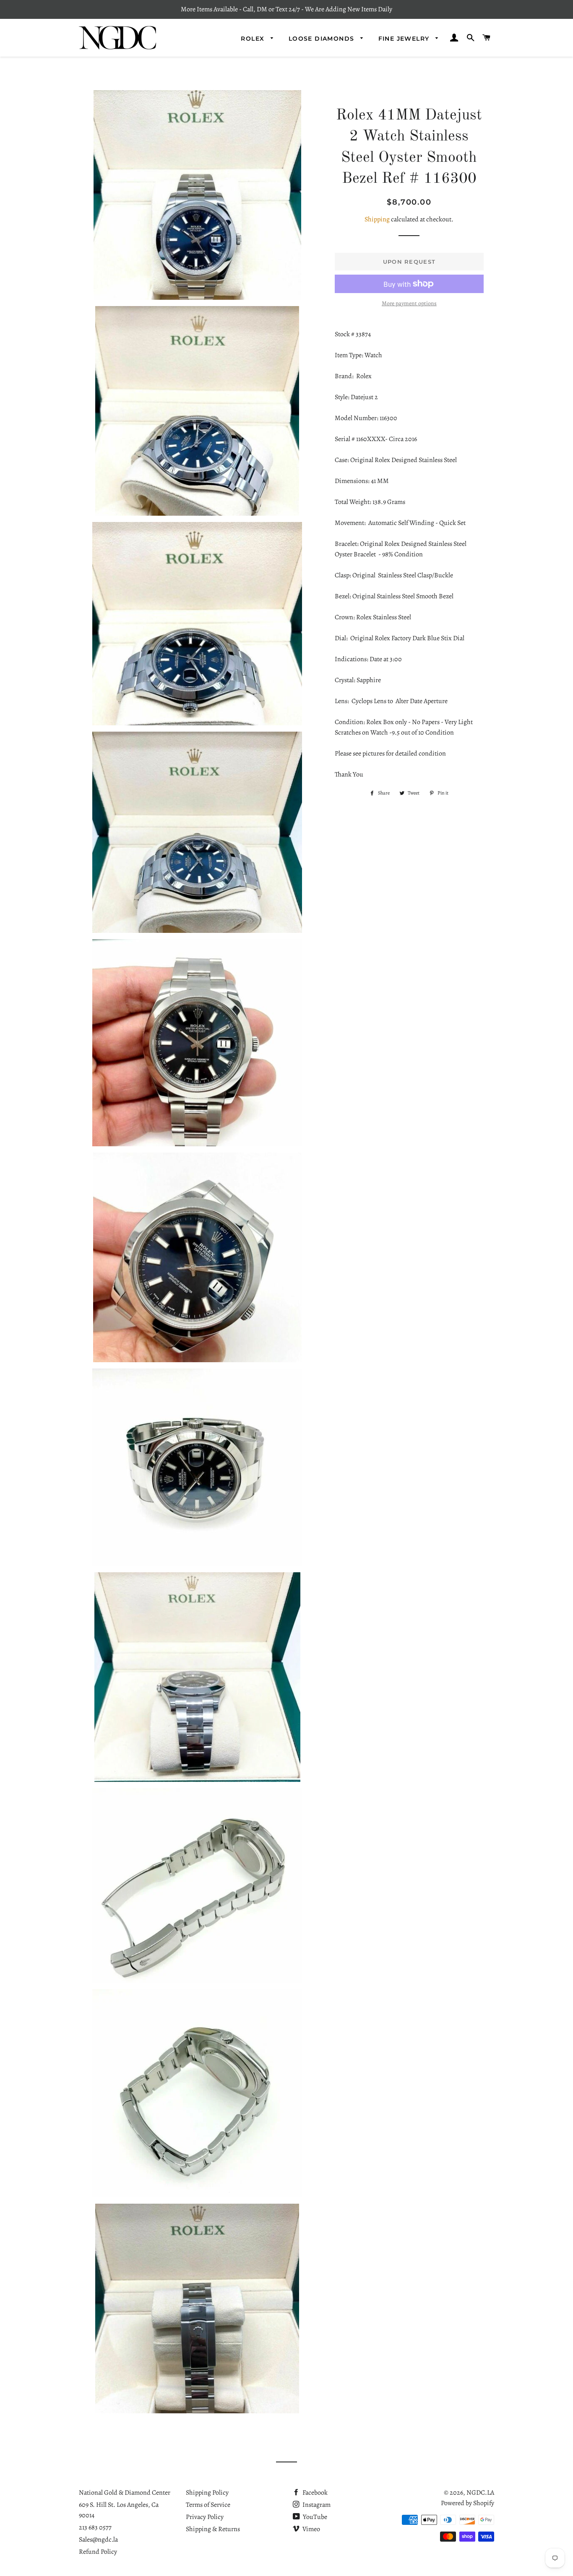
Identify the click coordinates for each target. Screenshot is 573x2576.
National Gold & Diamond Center (125, 2493)
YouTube (314, 2517)
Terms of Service (208, 2505)
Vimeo (311, 2529)
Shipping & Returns (213, 2529)
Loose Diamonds (323, 39)
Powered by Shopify (468, 2503)
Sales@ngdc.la (98, 2540)
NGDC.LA (480, 2493)
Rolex (254, 39)
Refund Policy (98, 2552)
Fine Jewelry (405, 39)
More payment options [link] (409, 303)
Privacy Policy (205, 2517)
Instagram (316, 2505)
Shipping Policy (207, 2493)
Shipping (377, 219)
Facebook (314, 2493)
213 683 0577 (95, 2527)
